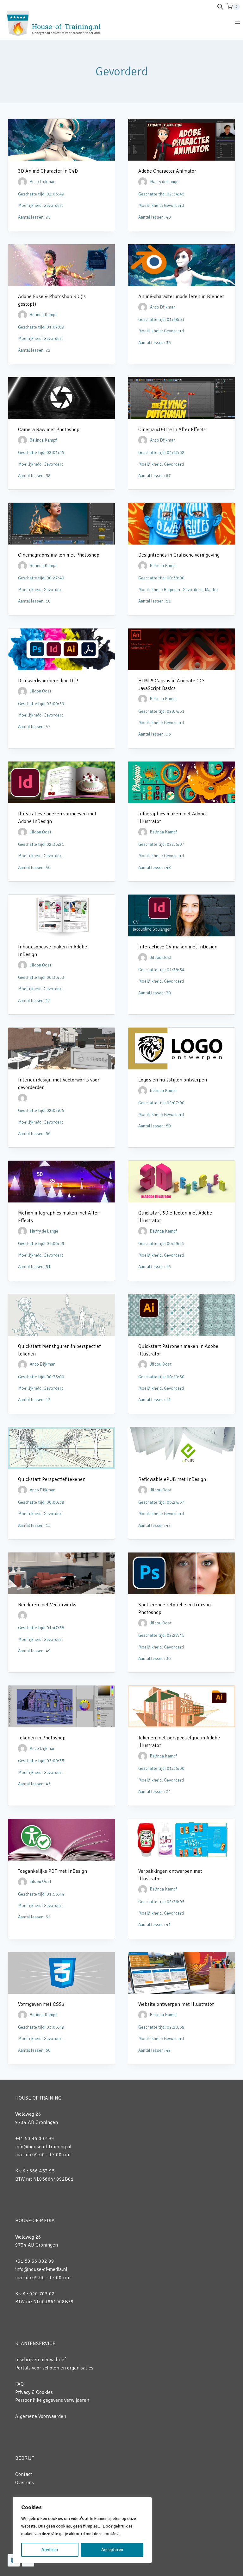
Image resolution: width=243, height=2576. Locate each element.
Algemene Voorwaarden (41, 2416)
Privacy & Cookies (34, 2392)
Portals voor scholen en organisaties (54, 2368)
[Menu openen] (237, 23)
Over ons (25, 2483)
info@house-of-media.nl (41, 2269)
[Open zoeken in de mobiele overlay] (220, 7)
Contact (24, 2474)
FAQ (19, 2384)
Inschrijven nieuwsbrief (40, 2360)
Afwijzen (50, 2550)
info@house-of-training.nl (43, 2147)
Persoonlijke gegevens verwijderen (52, 2400)
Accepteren (112, 2550)
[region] (82, 2530)
